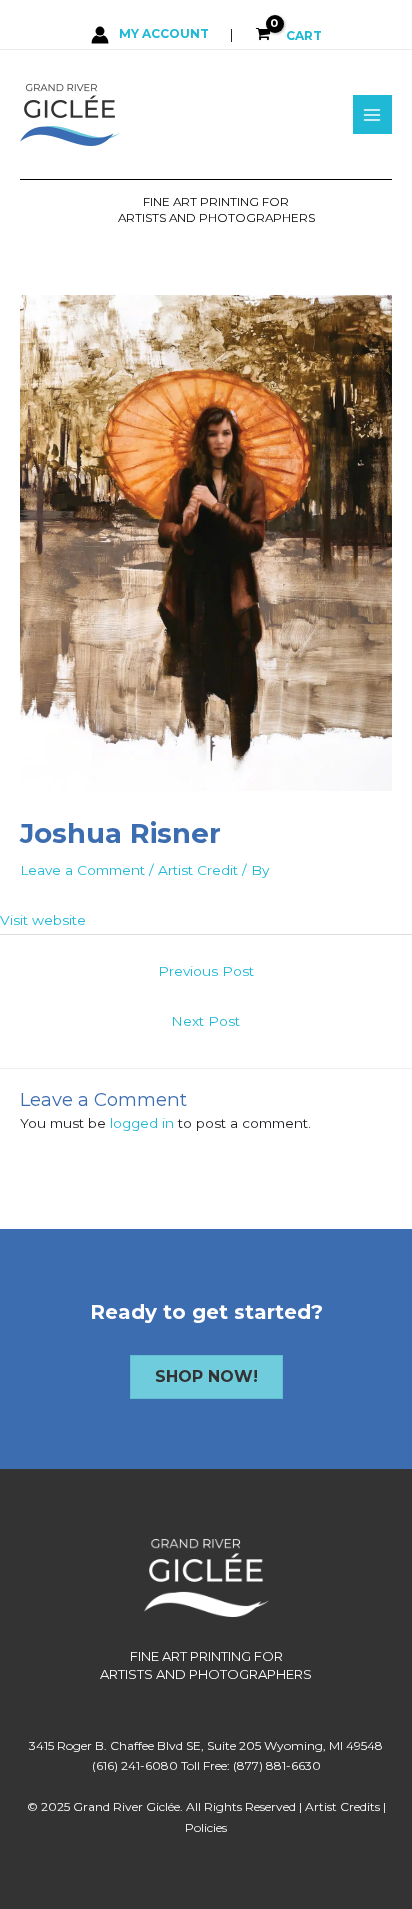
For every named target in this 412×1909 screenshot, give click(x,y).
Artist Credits (342, 1806)
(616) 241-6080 (135, 1765)
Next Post (205, 1021)
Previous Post (206, 971)
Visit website (43, 920)
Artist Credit (198, 870)
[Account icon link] (150, 34)
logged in (142, 1123)
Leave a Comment (82, 870)
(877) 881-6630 (277, 1765)
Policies (206, 1827)
